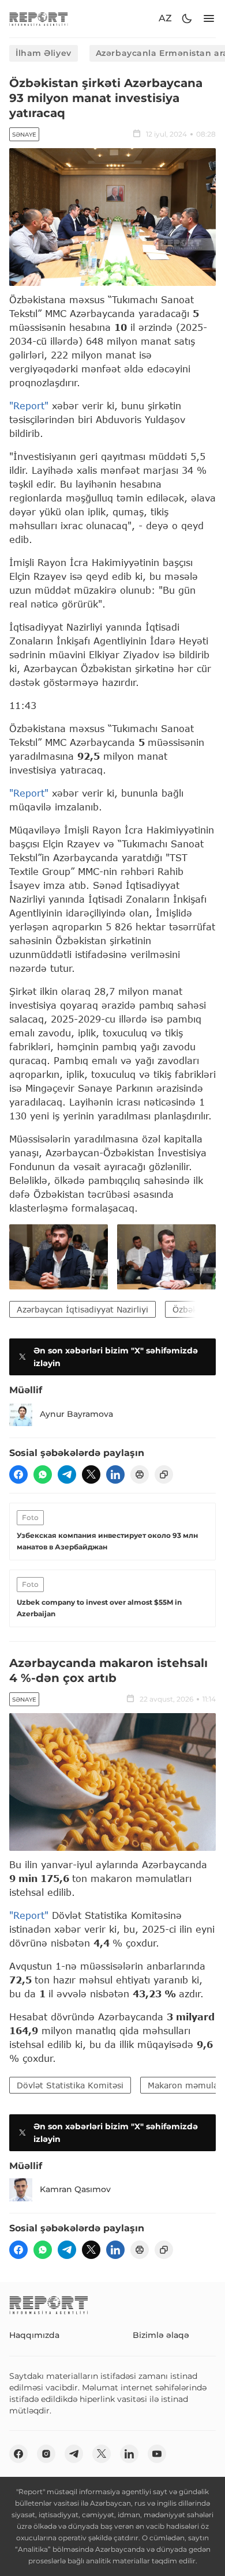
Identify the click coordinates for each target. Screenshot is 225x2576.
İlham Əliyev (44, 53)
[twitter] (91, 1474)
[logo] (39, 19)
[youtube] (157, 2454)
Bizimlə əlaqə (161, 2335)
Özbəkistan (195, 1309)
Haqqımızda (34, 2335)
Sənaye (24, 135)
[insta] (46, 2454)
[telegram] (67, 1474)
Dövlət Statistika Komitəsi (70, 2085)
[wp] (43, 1474)
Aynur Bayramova (76, 1414)
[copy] (164, 1474)
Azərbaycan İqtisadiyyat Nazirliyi (82, 1309)
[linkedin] (115, 1474)
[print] (140, 1474)
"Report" (31, 406)
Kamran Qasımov (75, 2189)
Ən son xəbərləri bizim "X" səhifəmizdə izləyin (116, 1357)
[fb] (18, 1474)
